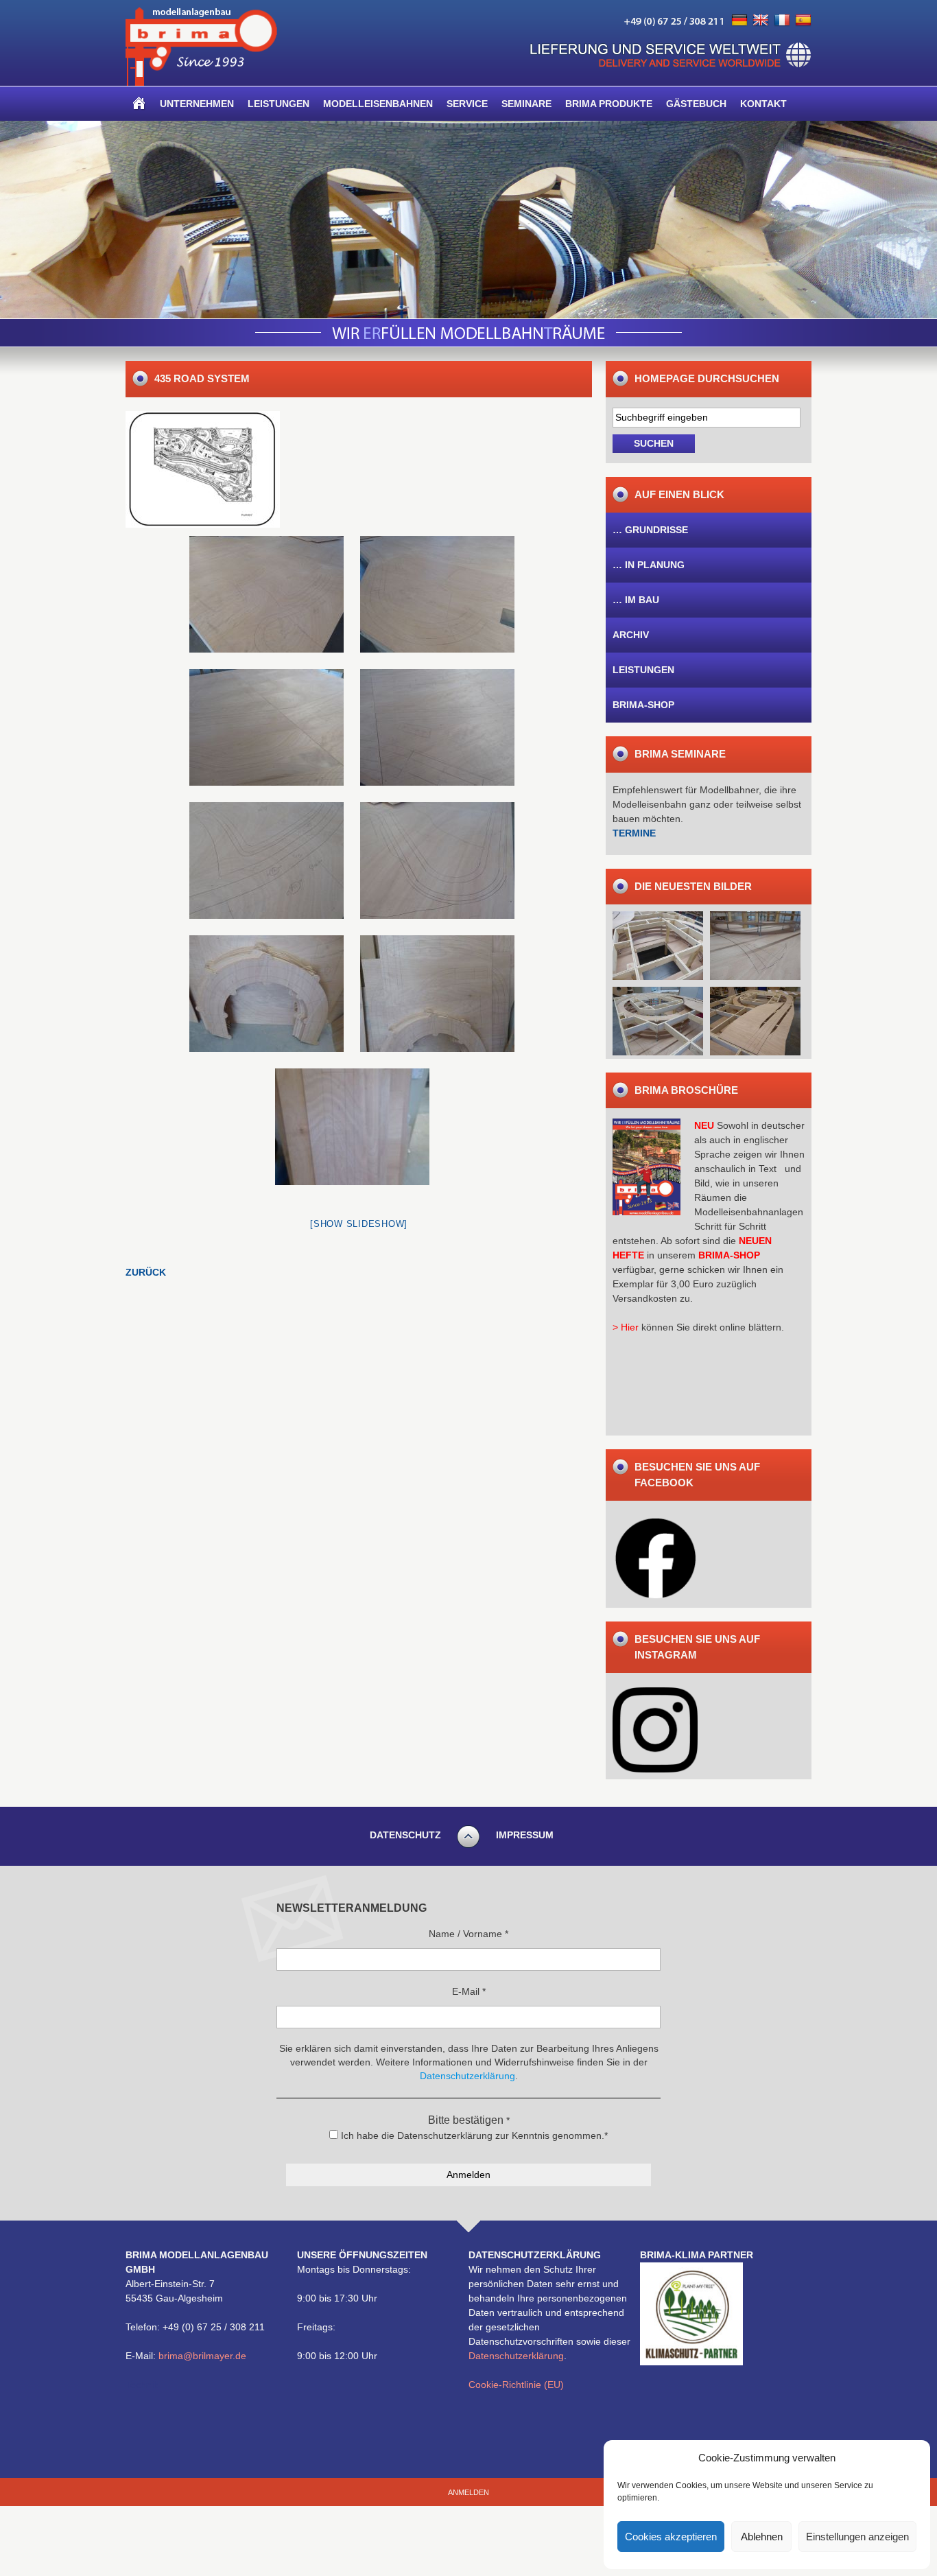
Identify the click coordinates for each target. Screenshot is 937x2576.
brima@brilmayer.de (202, 2356)
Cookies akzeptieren (671, 2537)
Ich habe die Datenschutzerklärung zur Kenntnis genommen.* (473, 2135)
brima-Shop (643, 705)
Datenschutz (405, 1835)
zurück (146, 1272)
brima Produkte (609, 104)
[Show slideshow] (359, 1224)
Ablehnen (762, 2537)
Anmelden (468, 2492)
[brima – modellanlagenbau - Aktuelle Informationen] (201, 82)
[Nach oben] (468, 1846)
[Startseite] (139, 104)
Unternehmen (197, 104)
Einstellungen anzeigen (857, 2537)
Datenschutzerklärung (516, 2356)
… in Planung (649, 565)
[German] (739, 21)
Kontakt (763, 104)
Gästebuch (696, 104)
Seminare (526, 104)
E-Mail (469, 1991)
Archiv (631, 635)
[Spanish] (803, 21)
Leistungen (278, 104)
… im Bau (636, 600)
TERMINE (634, 833)
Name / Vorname (468, 1934)
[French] (782, 21)
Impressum (525, 1835)
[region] (468, 220)
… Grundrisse (650, 530)
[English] (761, 21)
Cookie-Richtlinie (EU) (516, 2385)
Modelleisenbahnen (378, 104)
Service (467, 104)
